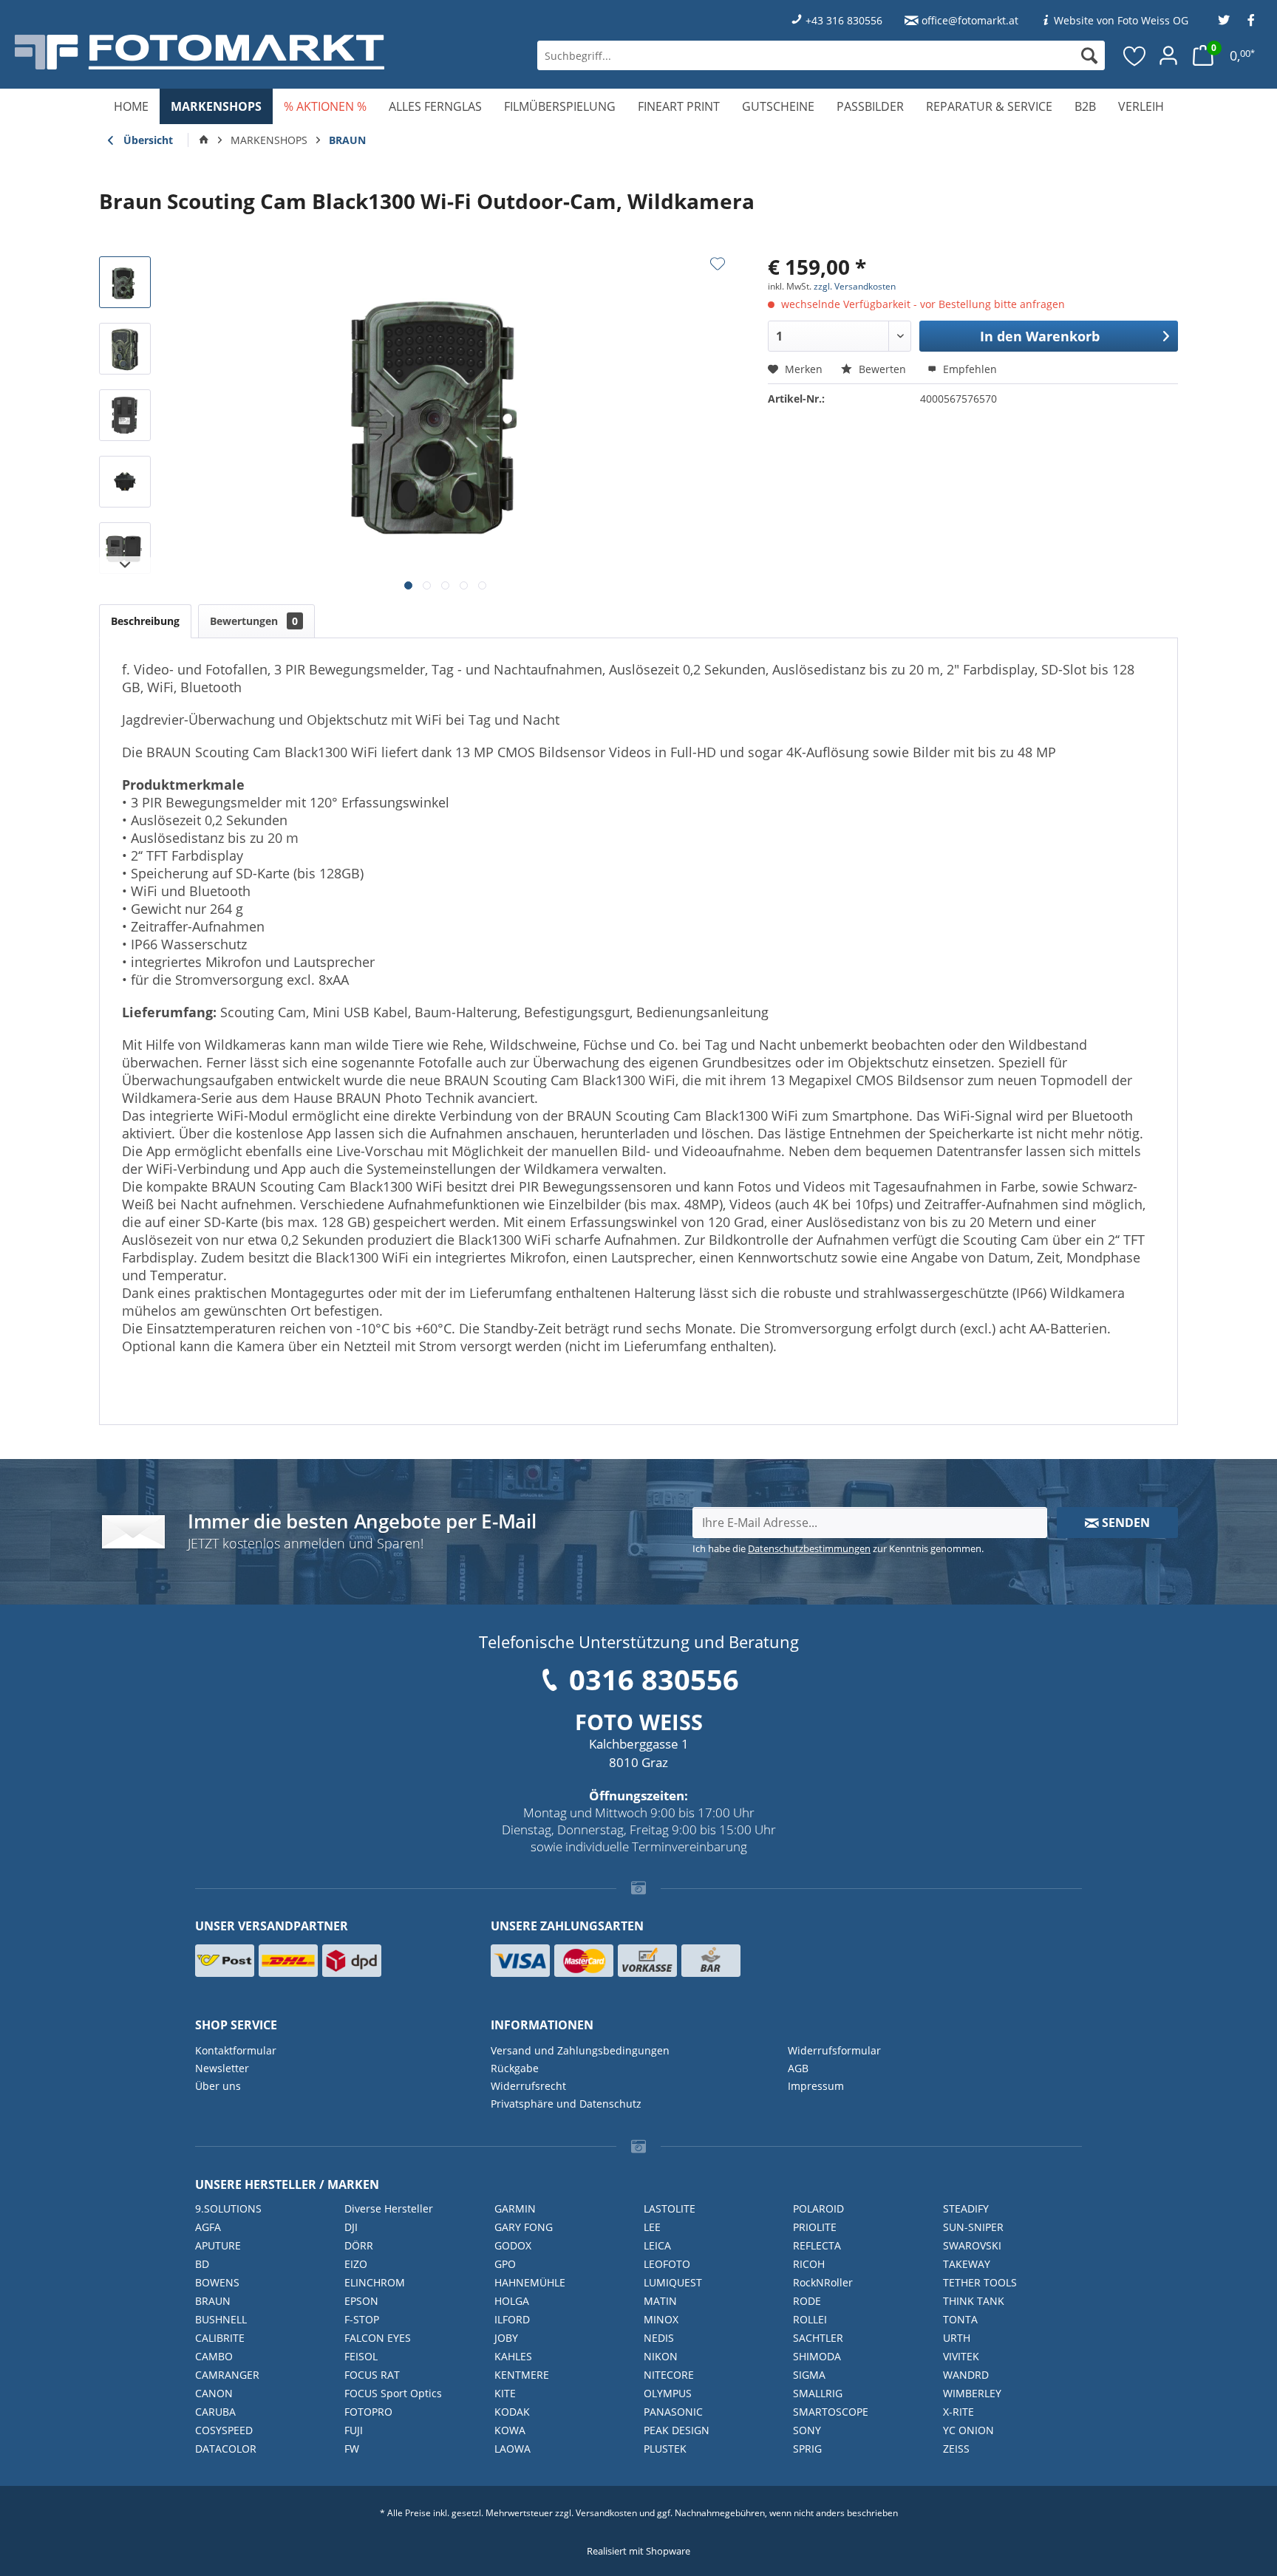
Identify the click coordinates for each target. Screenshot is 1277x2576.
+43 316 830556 (844, 20)
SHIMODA (817, 2356)
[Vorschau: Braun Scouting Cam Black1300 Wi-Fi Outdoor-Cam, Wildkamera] (125, 282)
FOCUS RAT (372, 2375)
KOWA (510, 2430)
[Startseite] (204, 140)
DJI (351, 2227)
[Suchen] (1089, 55)
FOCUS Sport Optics (393, 2393)
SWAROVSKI (972, 2245)
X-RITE (958, 2412)
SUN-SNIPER (973, 2227)
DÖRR (359, 2245)
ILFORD (512, 2319)
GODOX (513, 2245)
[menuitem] (821, 55)
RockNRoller (823, 2282)
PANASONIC (673, 2412)
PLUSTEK (665, 2449)
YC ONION (968, 2430)
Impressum (816, 2086)
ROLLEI (810, 2319)
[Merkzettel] (1135, 55)
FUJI (354, 2430)
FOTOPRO (368, 2412)
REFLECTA (817, 2245)
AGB (798, 2068)
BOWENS (217, 2282)
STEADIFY (966, 2208)
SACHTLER (818, 2338)
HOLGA (512, 2301)
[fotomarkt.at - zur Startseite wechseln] (233, 52)
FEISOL (361, 2356)
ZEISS (956, 2449)
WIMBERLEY (972, 2393)
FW (352, 2449)
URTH (957, 2338)
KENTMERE (522, 2375)
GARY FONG (524, 2227)
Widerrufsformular (834, 2050)
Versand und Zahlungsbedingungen (580, 2050)
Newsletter (222, 2068)
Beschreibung (145, 621)
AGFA (208, 2227)
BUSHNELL (221, 2319)
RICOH (809, 2264)
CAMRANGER (227, 2375)
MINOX (661, 2319)
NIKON (661, 2356)
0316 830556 (654, 1679)
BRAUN (213, 2301)
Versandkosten (606, 2513)
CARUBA (215, 2412)
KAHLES (513, 2356)
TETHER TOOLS (980, 2282)
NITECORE (669, 2375)
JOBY (506, 2338)
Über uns (218, 2086)
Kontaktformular (236, 2050)
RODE (807, 2301)
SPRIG (807, 2449)
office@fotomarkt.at (970, 20)
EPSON (361, 2301)
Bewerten (882, 369)
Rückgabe (515, 2068)
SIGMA (809, 2375)
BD (202, 2264)
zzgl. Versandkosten (855, 286)
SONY (807, 2430)
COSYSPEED (224, 2430)
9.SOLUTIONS (228, 2208)
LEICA (657, 2245)
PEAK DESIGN (677, 2430)
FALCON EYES (378, 2338)
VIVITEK (961, 2356)
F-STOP (362, 2319)
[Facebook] (1251, 20)
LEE (652, 2227)
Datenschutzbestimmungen (809, 1548)
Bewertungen (254, 621)
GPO (505, 2264)
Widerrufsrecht (528, 2086)
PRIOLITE (815, 2227)
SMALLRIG (818, 2393)
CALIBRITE (220, 2338)
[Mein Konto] (1168, 55)
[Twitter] (1224, 20)
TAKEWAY (967, 2264)
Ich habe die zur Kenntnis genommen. (838, 1548)
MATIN (660, 2301)
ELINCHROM (375, 2282)
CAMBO (214, 2356)
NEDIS (659, 2338)
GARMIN (515, 2208)
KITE (505, 2393)
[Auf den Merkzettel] (718, 264)
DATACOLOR (226, 2449)
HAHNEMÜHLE (530, 2282)
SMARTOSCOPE (831, 2412)
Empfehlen (968, 369)
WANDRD (966, 2375)
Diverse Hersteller (389, 2208)
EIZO (356, 2264)
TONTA (960, 2319)
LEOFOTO (667, 2264)
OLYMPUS (668, 2393)
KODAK (512, 2412)
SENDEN (1124, 1523)
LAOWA (512, 2449)
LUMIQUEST (673, 2282)
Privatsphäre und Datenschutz (566, 2104)
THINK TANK (974, 2301)
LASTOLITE (670, 2208)
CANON (214, 2393)
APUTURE (218, 2245)
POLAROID (818, 2208)
